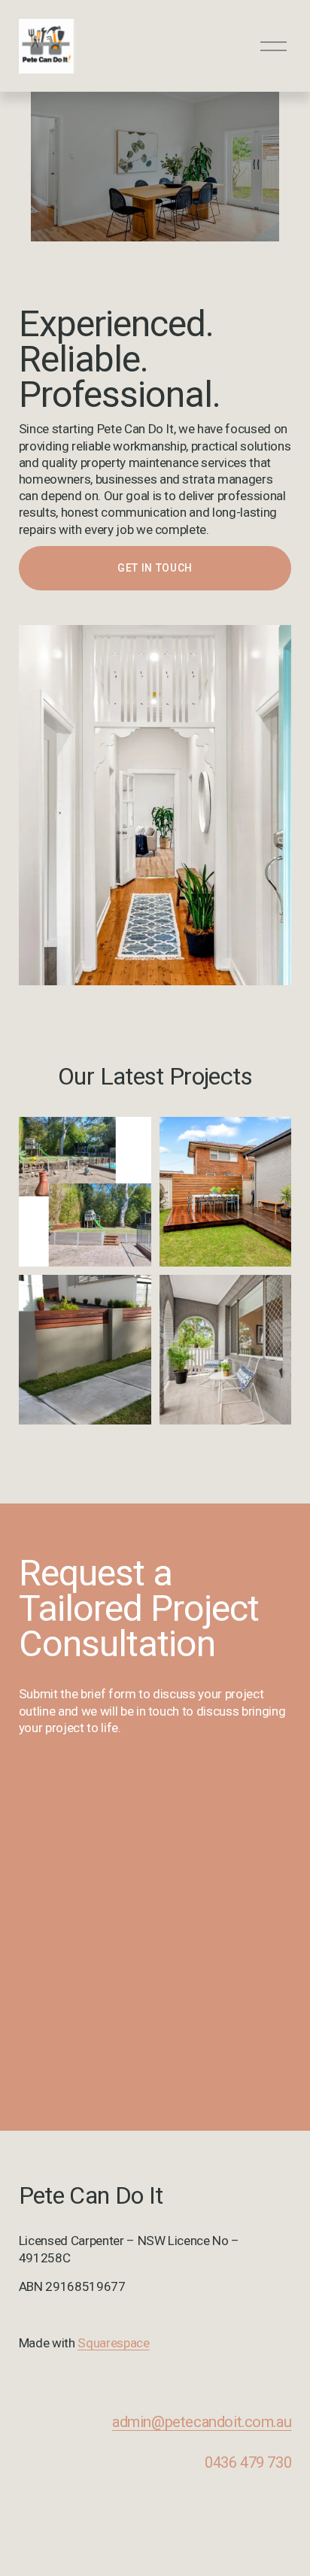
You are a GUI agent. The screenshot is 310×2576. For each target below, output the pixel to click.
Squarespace (113, 2343)
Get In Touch (155, 568)
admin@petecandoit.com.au (202, 2422)
